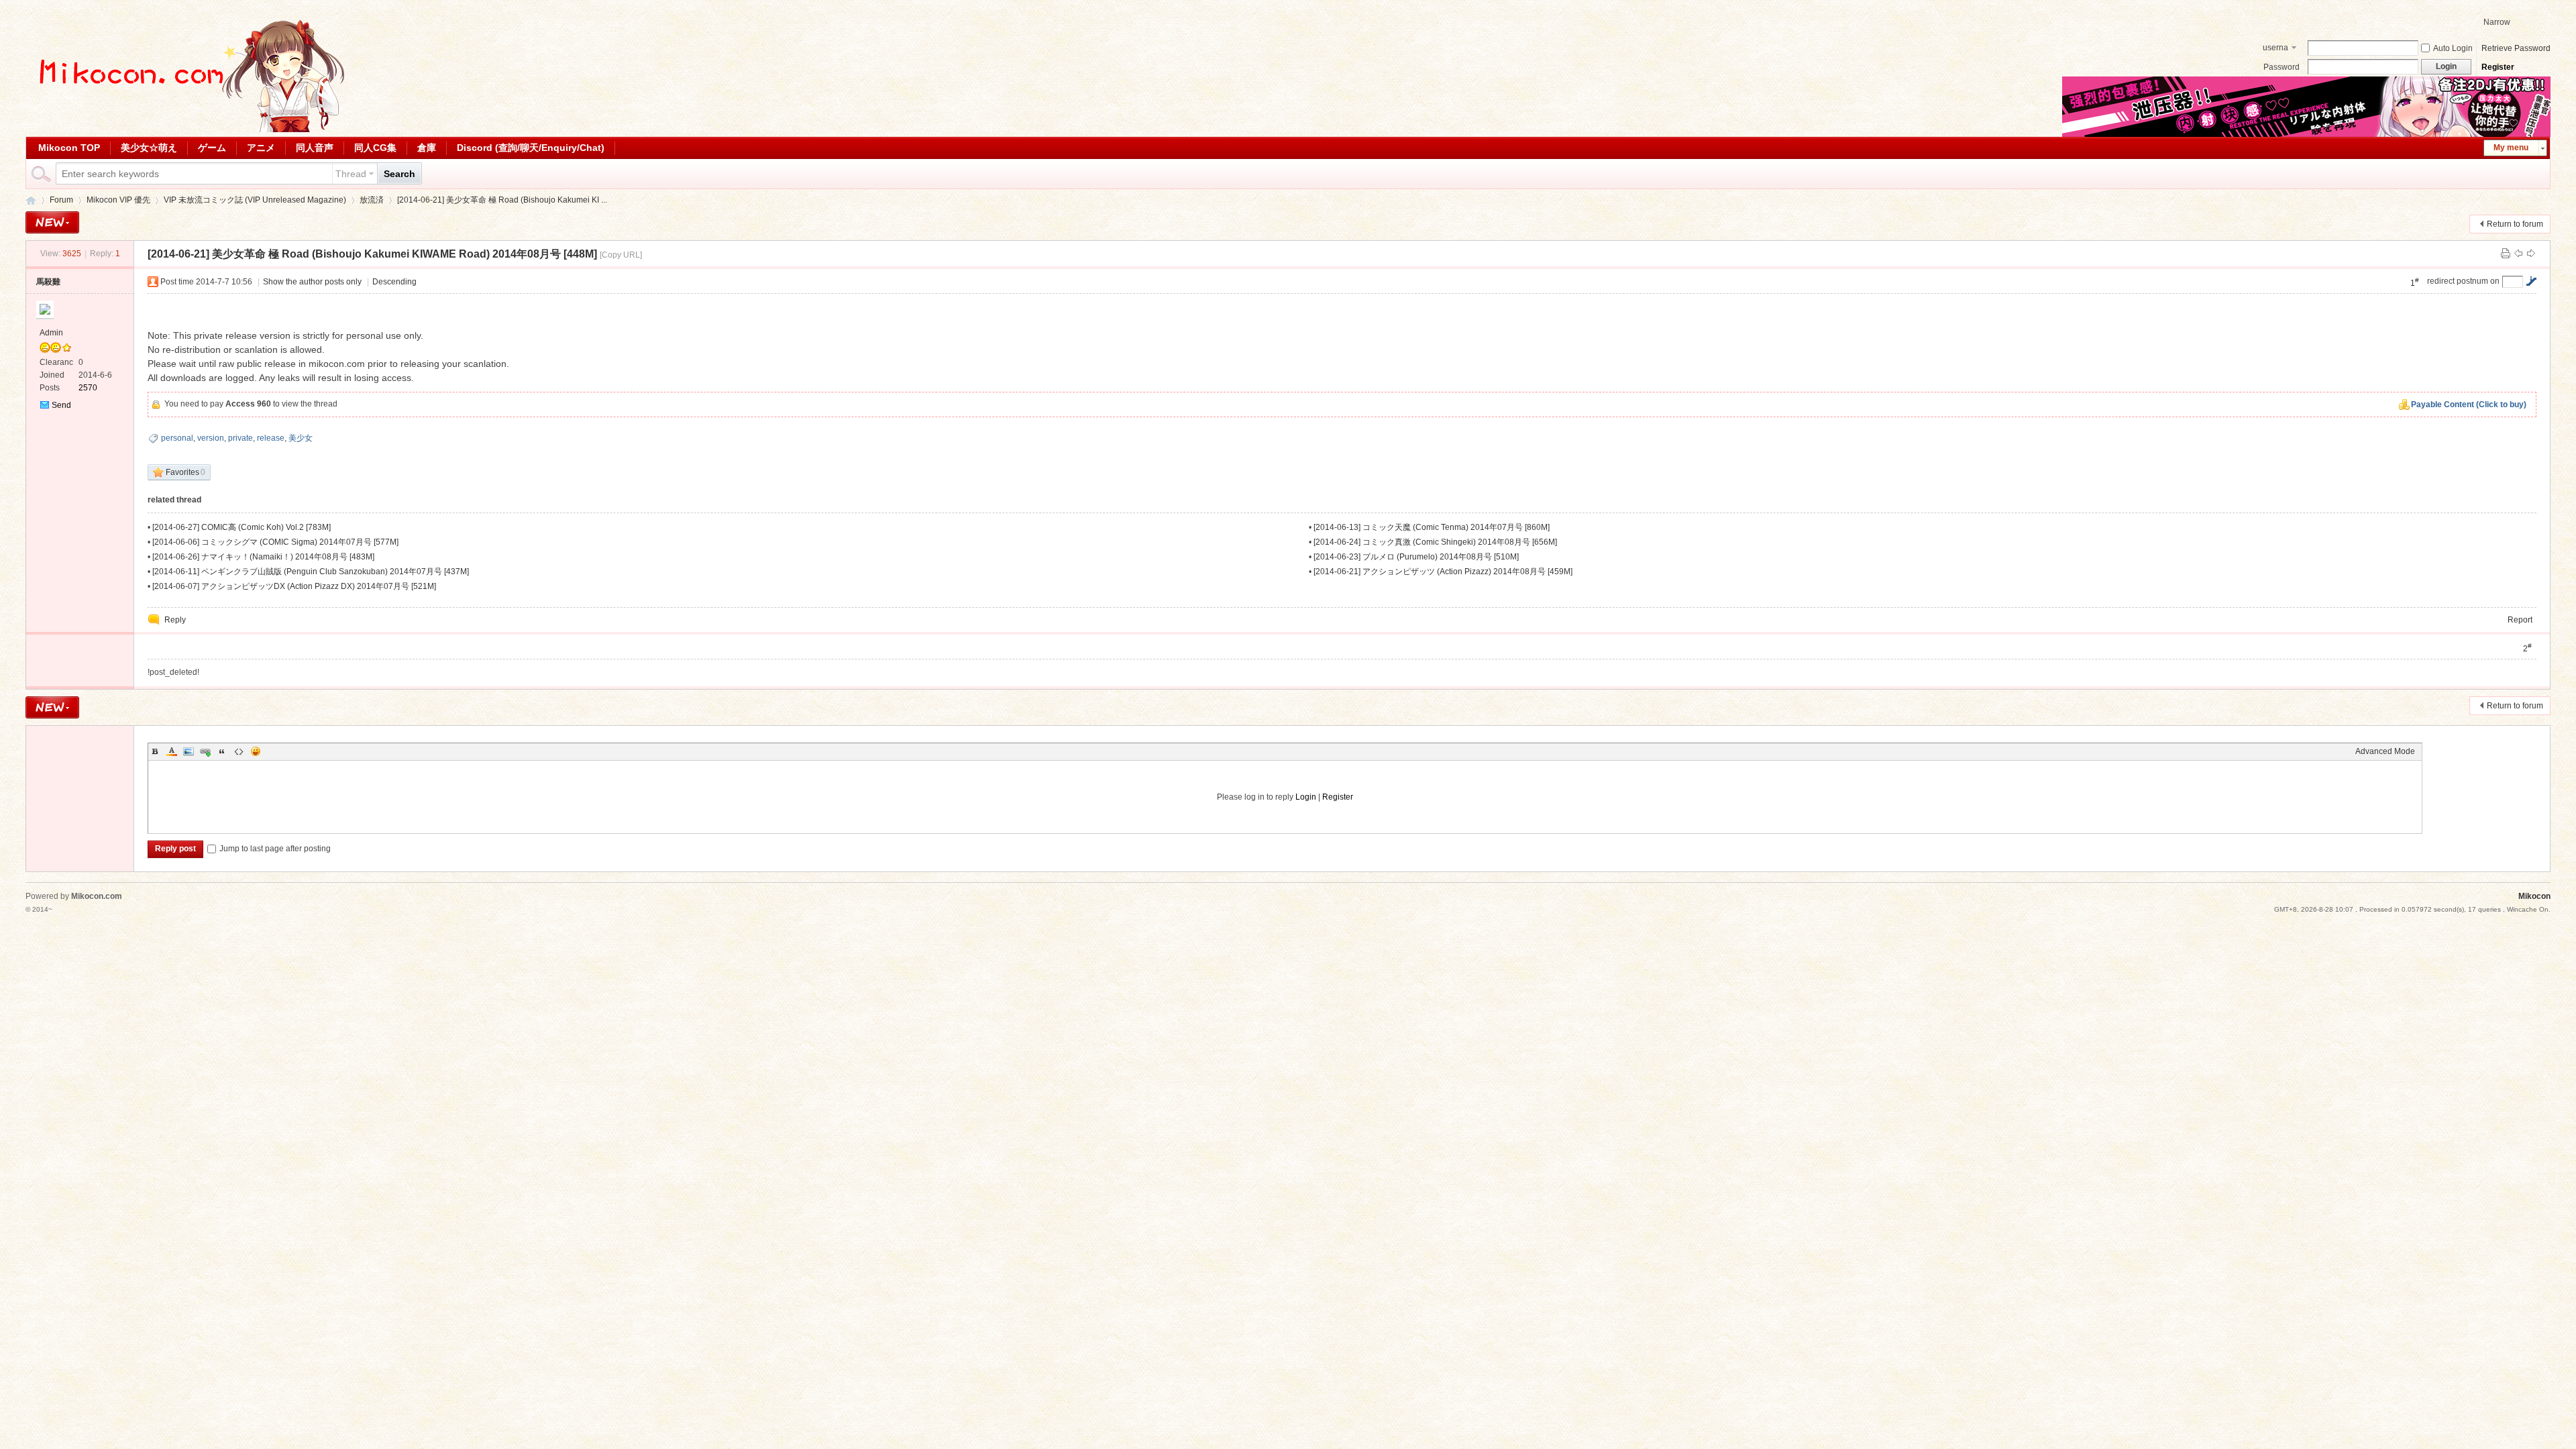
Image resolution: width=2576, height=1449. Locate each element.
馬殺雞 (48, 282)
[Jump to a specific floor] (2531, 281)
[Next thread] (2531, 254)
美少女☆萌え (149, 148)
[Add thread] (52, 222)
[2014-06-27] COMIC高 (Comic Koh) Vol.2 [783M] (241, 527)
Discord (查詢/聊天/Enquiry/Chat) (531, 148)
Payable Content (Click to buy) (2469, 405)
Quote (222, 751)
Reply (175, 620)
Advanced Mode (2385, 751)
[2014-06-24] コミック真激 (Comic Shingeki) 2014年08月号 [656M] (1435, 542)
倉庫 (427, 148)
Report (2520, 620)
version (211, 438)
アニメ (261, 148)
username (2275, 49)
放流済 (372, 200)
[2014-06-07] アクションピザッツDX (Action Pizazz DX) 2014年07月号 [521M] (294, 586)
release (271, 438)
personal (177, 438)
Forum (61, 200)
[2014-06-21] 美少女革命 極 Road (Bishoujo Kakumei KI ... (502, 200)
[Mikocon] (186, 129)
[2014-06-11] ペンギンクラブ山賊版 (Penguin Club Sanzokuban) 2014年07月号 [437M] (311, 572)
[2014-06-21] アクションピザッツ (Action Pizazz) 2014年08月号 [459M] (1443, 572)
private (240, 438)
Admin (51, 333)
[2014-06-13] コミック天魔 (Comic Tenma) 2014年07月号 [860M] (1432, 527)
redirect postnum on (2463, 281)
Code (239, 751)
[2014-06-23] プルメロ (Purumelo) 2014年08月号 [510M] (1416, 557)
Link (205, 751)
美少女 (301, 438)
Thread (351, 174)
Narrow (2497, 22)
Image (189, 751)
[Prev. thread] (2518, 254)
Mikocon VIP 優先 (118, 200)
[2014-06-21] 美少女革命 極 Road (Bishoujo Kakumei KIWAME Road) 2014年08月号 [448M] (372, 254)
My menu (2511, 148)
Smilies (256, 751)
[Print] (2506, 254)
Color (172, 751)
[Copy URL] (621, 255)
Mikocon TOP (69, 148)
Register (2498, 67)
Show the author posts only (312, 282)
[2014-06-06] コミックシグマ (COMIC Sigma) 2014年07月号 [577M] (275, 542)
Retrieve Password (2516, 48)
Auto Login (2453, 48)
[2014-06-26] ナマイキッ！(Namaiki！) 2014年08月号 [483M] (263, 557)
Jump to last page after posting (275, 849)
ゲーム (212, 148)
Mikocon (31, 200)
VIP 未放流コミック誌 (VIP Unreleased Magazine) (255, 200)
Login (1306, 797)
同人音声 (315, 148)
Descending (394, 282)
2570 (88, 388)
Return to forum (2515, 224)
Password (2282, 67)
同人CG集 (375, 148)
